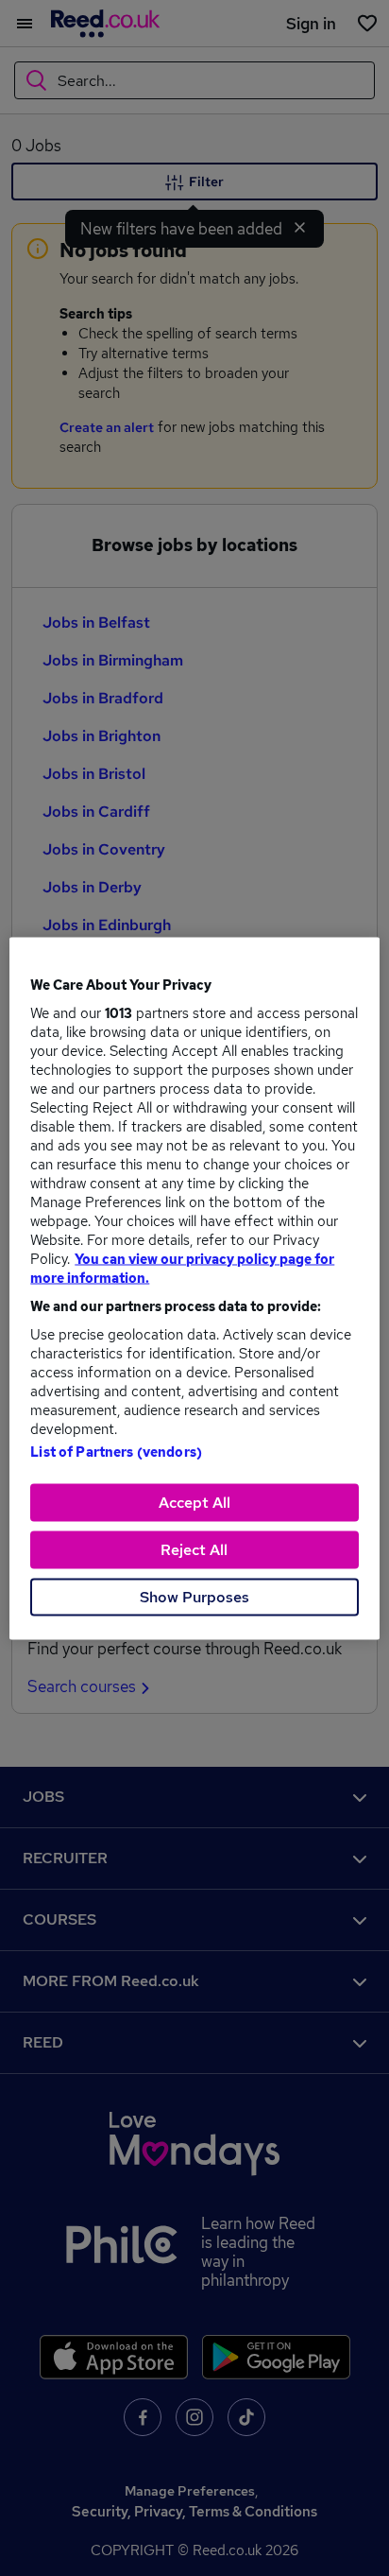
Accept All (194, 1502)
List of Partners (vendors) (116, 1451)
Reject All (194, 1549)
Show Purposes (194, 1596)
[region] (194, 1288)
